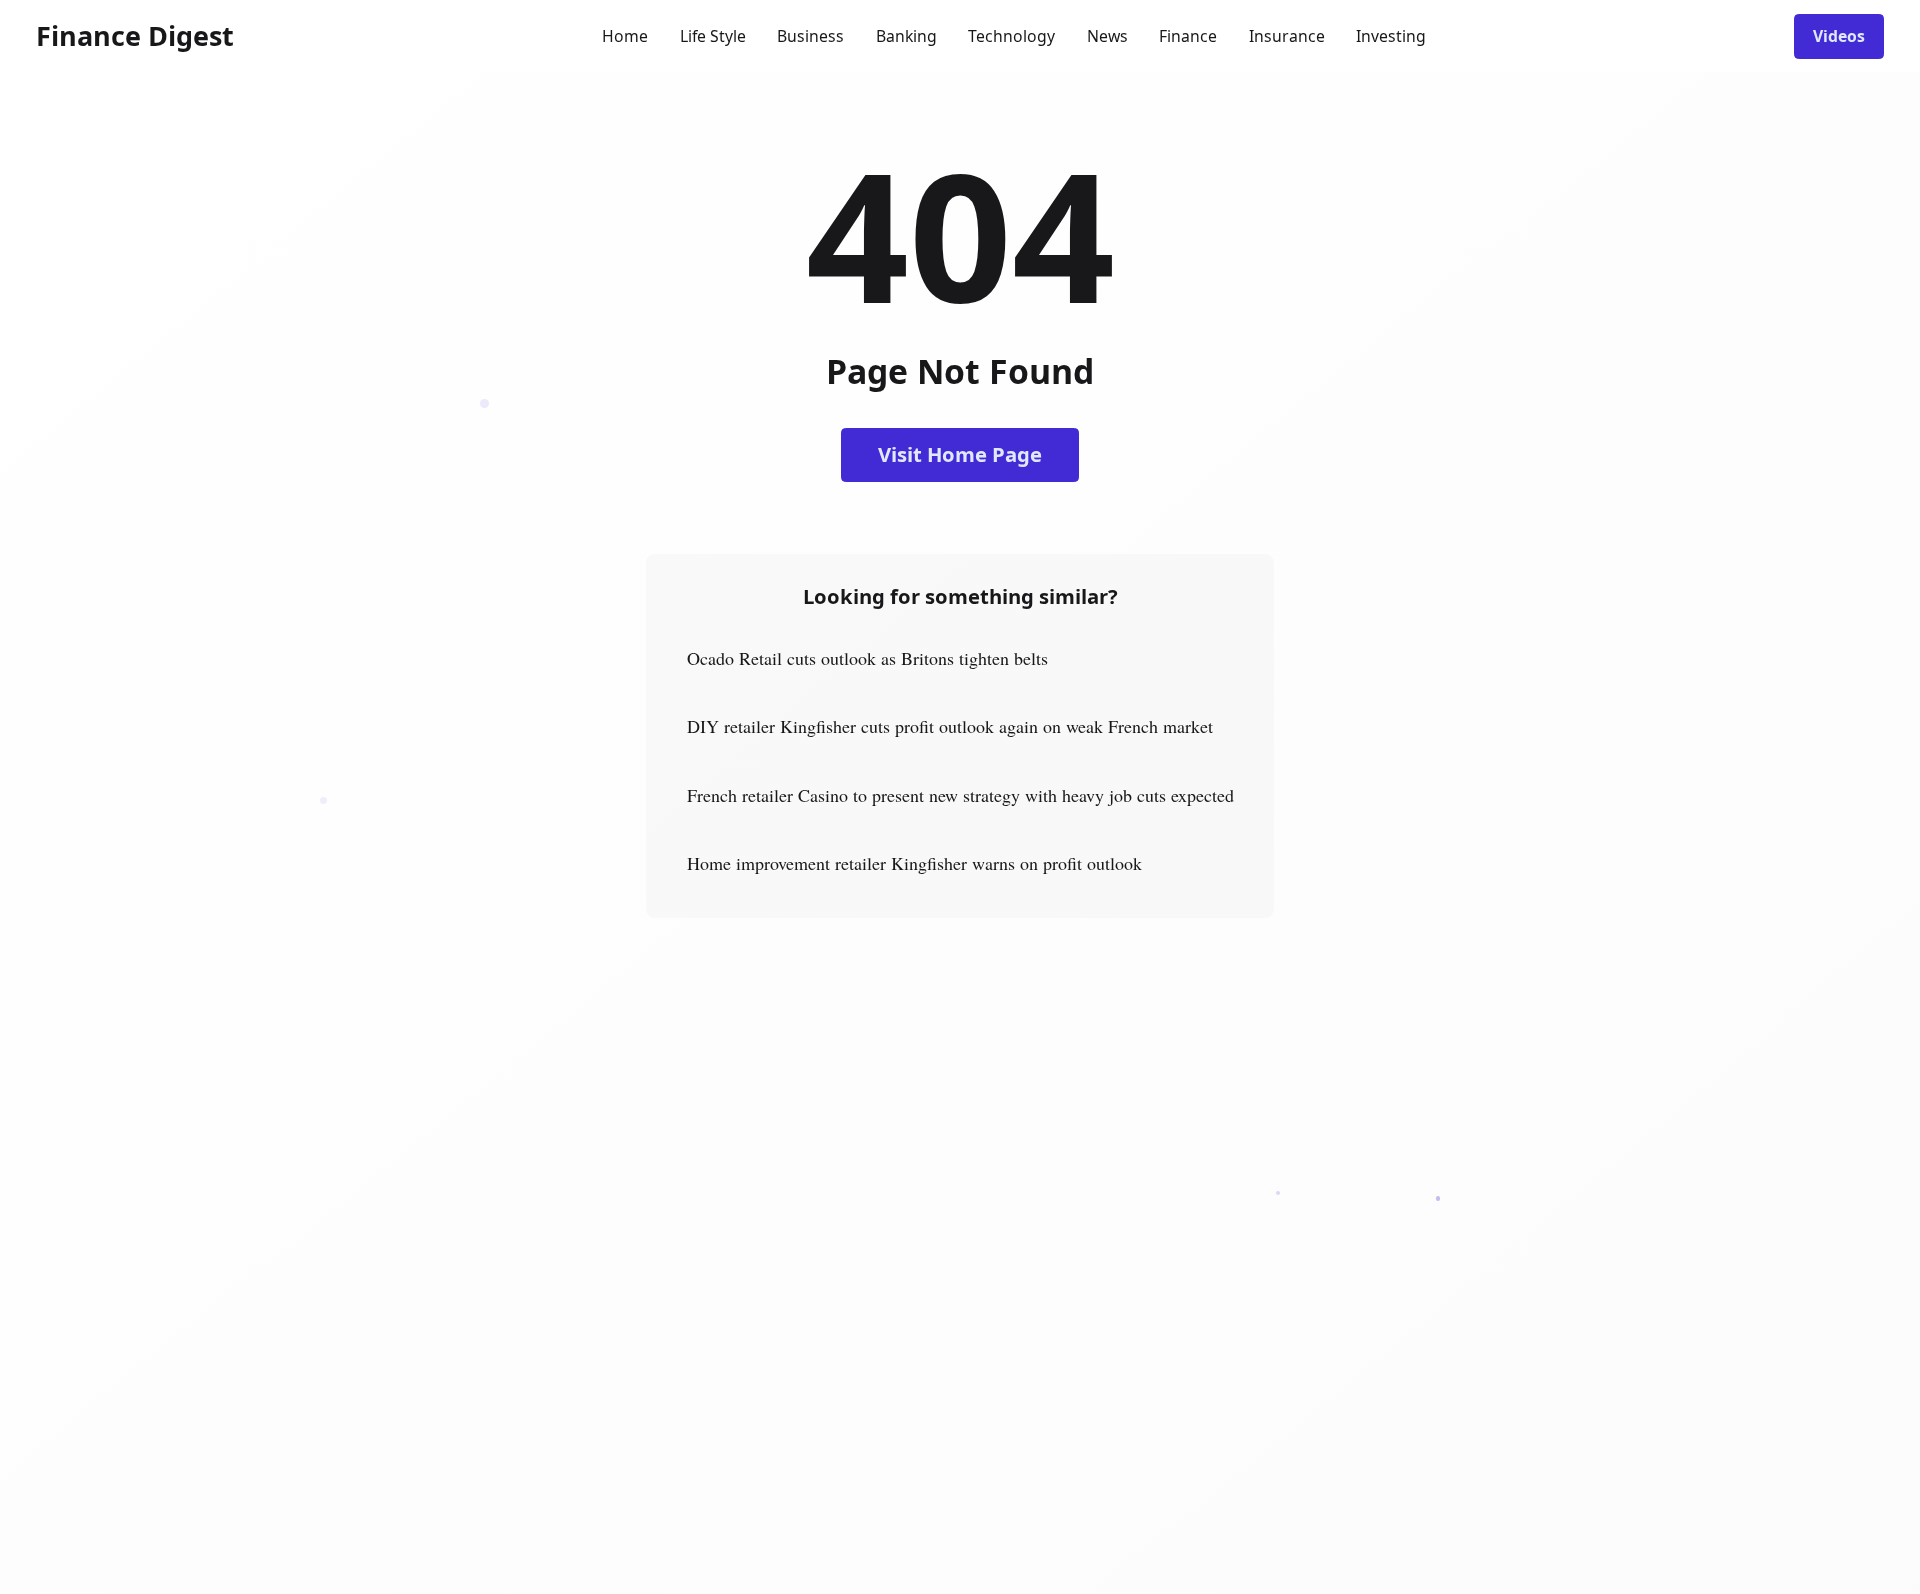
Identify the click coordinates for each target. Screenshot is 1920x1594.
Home (625, 36)
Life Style (713, 36)
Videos (1839, 36)
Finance (1188, 36)
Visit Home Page (960, 454)
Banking (906, 36)
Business (810, 36)
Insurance (1287, 36)
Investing (1391, 36)
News (1107, 36)
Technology (1011, 36)
